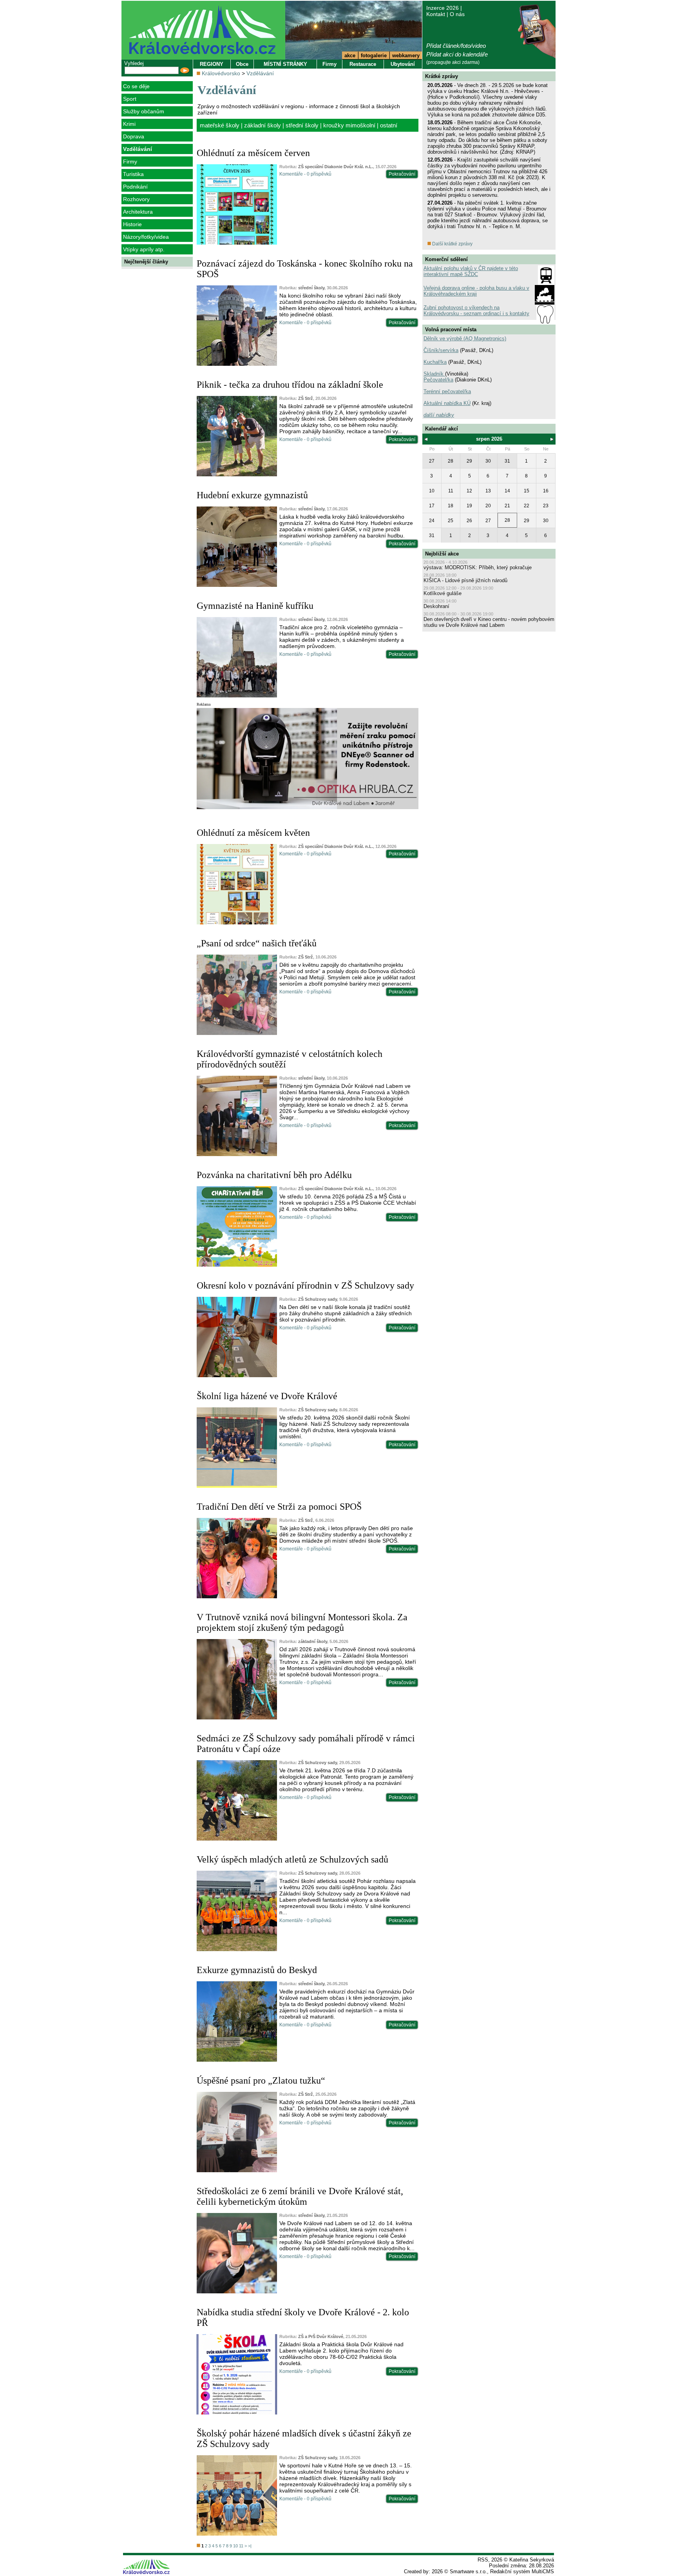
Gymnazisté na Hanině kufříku (255, 606)
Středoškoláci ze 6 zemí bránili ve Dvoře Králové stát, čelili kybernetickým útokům (300, 2196)
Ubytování (403, 64)
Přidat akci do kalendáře (457, 54)
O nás (457, 14)
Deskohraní (436, 606)
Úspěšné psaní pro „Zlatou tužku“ (261, 2080)
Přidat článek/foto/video (456, 46)
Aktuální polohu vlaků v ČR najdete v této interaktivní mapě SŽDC (471, 271)
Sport (130, 99)
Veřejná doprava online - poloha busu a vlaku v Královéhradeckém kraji (476, 291)
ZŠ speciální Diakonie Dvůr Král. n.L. (336, 167)
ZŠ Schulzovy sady (318, 1299)
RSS (483, 2560)
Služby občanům (144, 111)
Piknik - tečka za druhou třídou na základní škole (290, 385)
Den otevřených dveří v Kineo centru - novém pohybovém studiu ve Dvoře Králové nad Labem (489, 622)
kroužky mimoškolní (349, 125)
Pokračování (402, 174)
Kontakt (436, 14)
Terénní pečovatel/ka (447, 391)
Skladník (434, 374)
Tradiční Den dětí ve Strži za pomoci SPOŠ (279, 1507)
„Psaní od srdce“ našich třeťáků (257, 943)
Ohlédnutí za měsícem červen (253, 153)
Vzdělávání (138, 149)
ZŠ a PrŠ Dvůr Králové (321, 2336)
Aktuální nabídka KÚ (447, 403)
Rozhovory (136, 199)
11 (241, 2546)
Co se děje (136, 86)
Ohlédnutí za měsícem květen (253, 833)
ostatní (389, 125)
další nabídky (439, 415)
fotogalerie (374, 55)
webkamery (406, 55)
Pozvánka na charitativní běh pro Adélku (274, 1175)
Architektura (138, 212)
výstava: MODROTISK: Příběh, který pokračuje (478, 567)
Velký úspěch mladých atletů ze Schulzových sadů (292, 1859)
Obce (242, 64)
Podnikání (135, 187)
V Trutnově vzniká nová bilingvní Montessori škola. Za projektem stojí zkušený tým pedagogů (302, 1622)
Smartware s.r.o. (468, 2571)
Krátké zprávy (442, 76)
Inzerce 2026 (443, 8)
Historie (132, 224)
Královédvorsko (221, 73)
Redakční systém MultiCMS (522, 2571)
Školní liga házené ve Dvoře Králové (267, 1396)
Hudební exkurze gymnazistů (252, 495)
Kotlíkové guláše (443, 593)
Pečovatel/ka (438, 380)
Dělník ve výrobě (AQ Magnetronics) (465, 339)
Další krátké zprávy (452, 244)
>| (250, 2546)
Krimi (129, 124)
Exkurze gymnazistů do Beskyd (257, 1970)
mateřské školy (220, 125)
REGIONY (212, 64)
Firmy (130, 162)
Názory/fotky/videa (146, 237)
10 (235, 2546)
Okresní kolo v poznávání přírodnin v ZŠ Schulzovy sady (305, 1285)
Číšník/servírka (441, 350)
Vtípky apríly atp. (144, 249)
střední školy (302, 125)
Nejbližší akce (442, 554)
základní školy (262, 125)
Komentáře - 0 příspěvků (305, 174)
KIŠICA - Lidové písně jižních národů (465, 580)
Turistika (133, 174)
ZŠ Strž (306, 398)
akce (350, 55)
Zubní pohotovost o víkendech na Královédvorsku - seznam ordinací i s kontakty (476, 310)
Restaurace (363, 64)
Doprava (134, 136)
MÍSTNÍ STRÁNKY (285, 64)
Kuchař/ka (435, 362)
